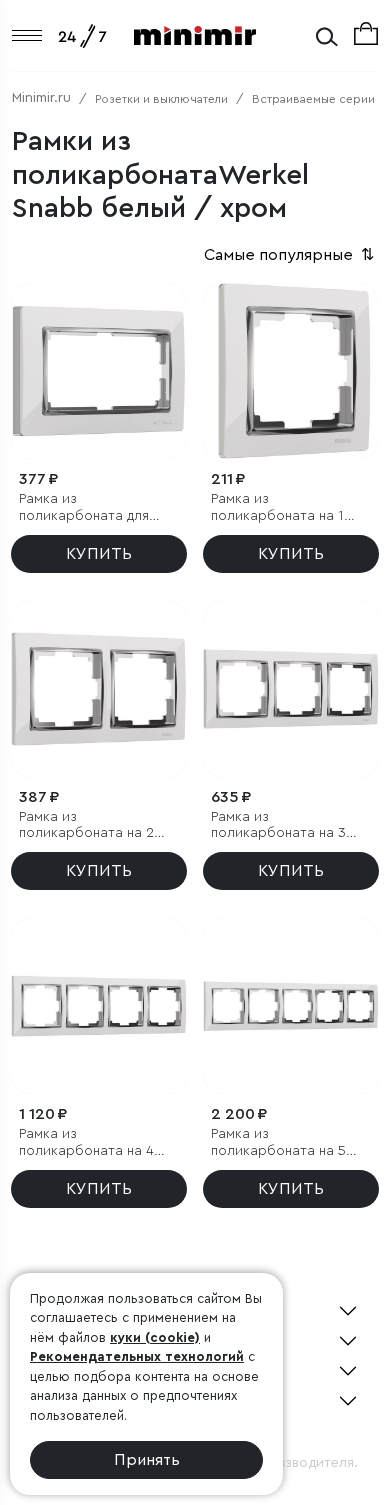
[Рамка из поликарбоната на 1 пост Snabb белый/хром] (291, 371)
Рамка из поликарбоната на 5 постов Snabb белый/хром (285, 1143)
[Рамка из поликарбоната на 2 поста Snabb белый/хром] (99, 689)
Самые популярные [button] (291, 255)
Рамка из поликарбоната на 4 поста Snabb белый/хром (89, 1143)
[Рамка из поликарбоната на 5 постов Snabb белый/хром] (291, 1006)
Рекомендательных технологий (137, 1356)
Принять (147, 1460)
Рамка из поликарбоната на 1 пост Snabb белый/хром (277, 508)
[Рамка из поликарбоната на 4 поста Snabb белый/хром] (99, 1006)
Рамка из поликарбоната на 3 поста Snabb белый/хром (281, 826)
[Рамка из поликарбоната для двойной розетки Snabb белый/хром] (99, 371)
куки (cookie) (155, 1337)
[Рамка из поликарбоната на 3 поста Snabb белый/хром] (291, 689)
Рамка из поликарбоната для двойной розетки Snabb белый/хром (84, 508)
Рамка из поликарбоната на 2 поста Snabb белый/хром (89, 826)
